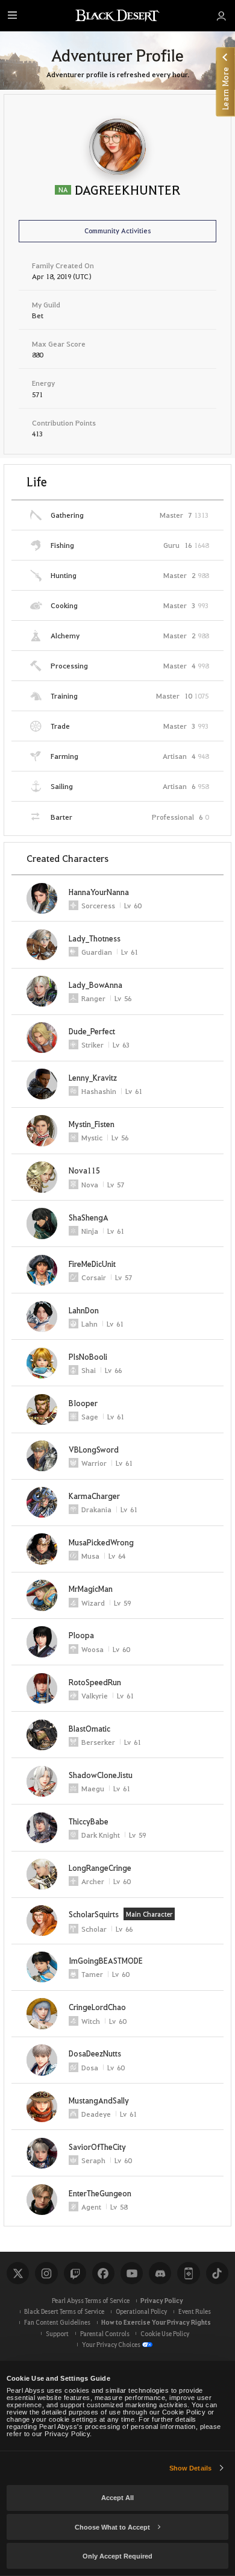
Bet (38, 315)
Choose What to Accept (112, 2527)
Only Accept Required (117, 2556)
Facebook (103, 2273)
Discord (160, 2273)
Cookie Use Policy (165, 2333)
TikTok (217, 2273)
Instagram (46, 2273)
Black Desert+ (188, 2273)
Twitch (75, 2273)
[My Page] (221, 16)
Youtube (132, 2273)
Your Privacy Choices (111, 2344)
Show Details (190, 2468)
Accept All (117, 2498)
